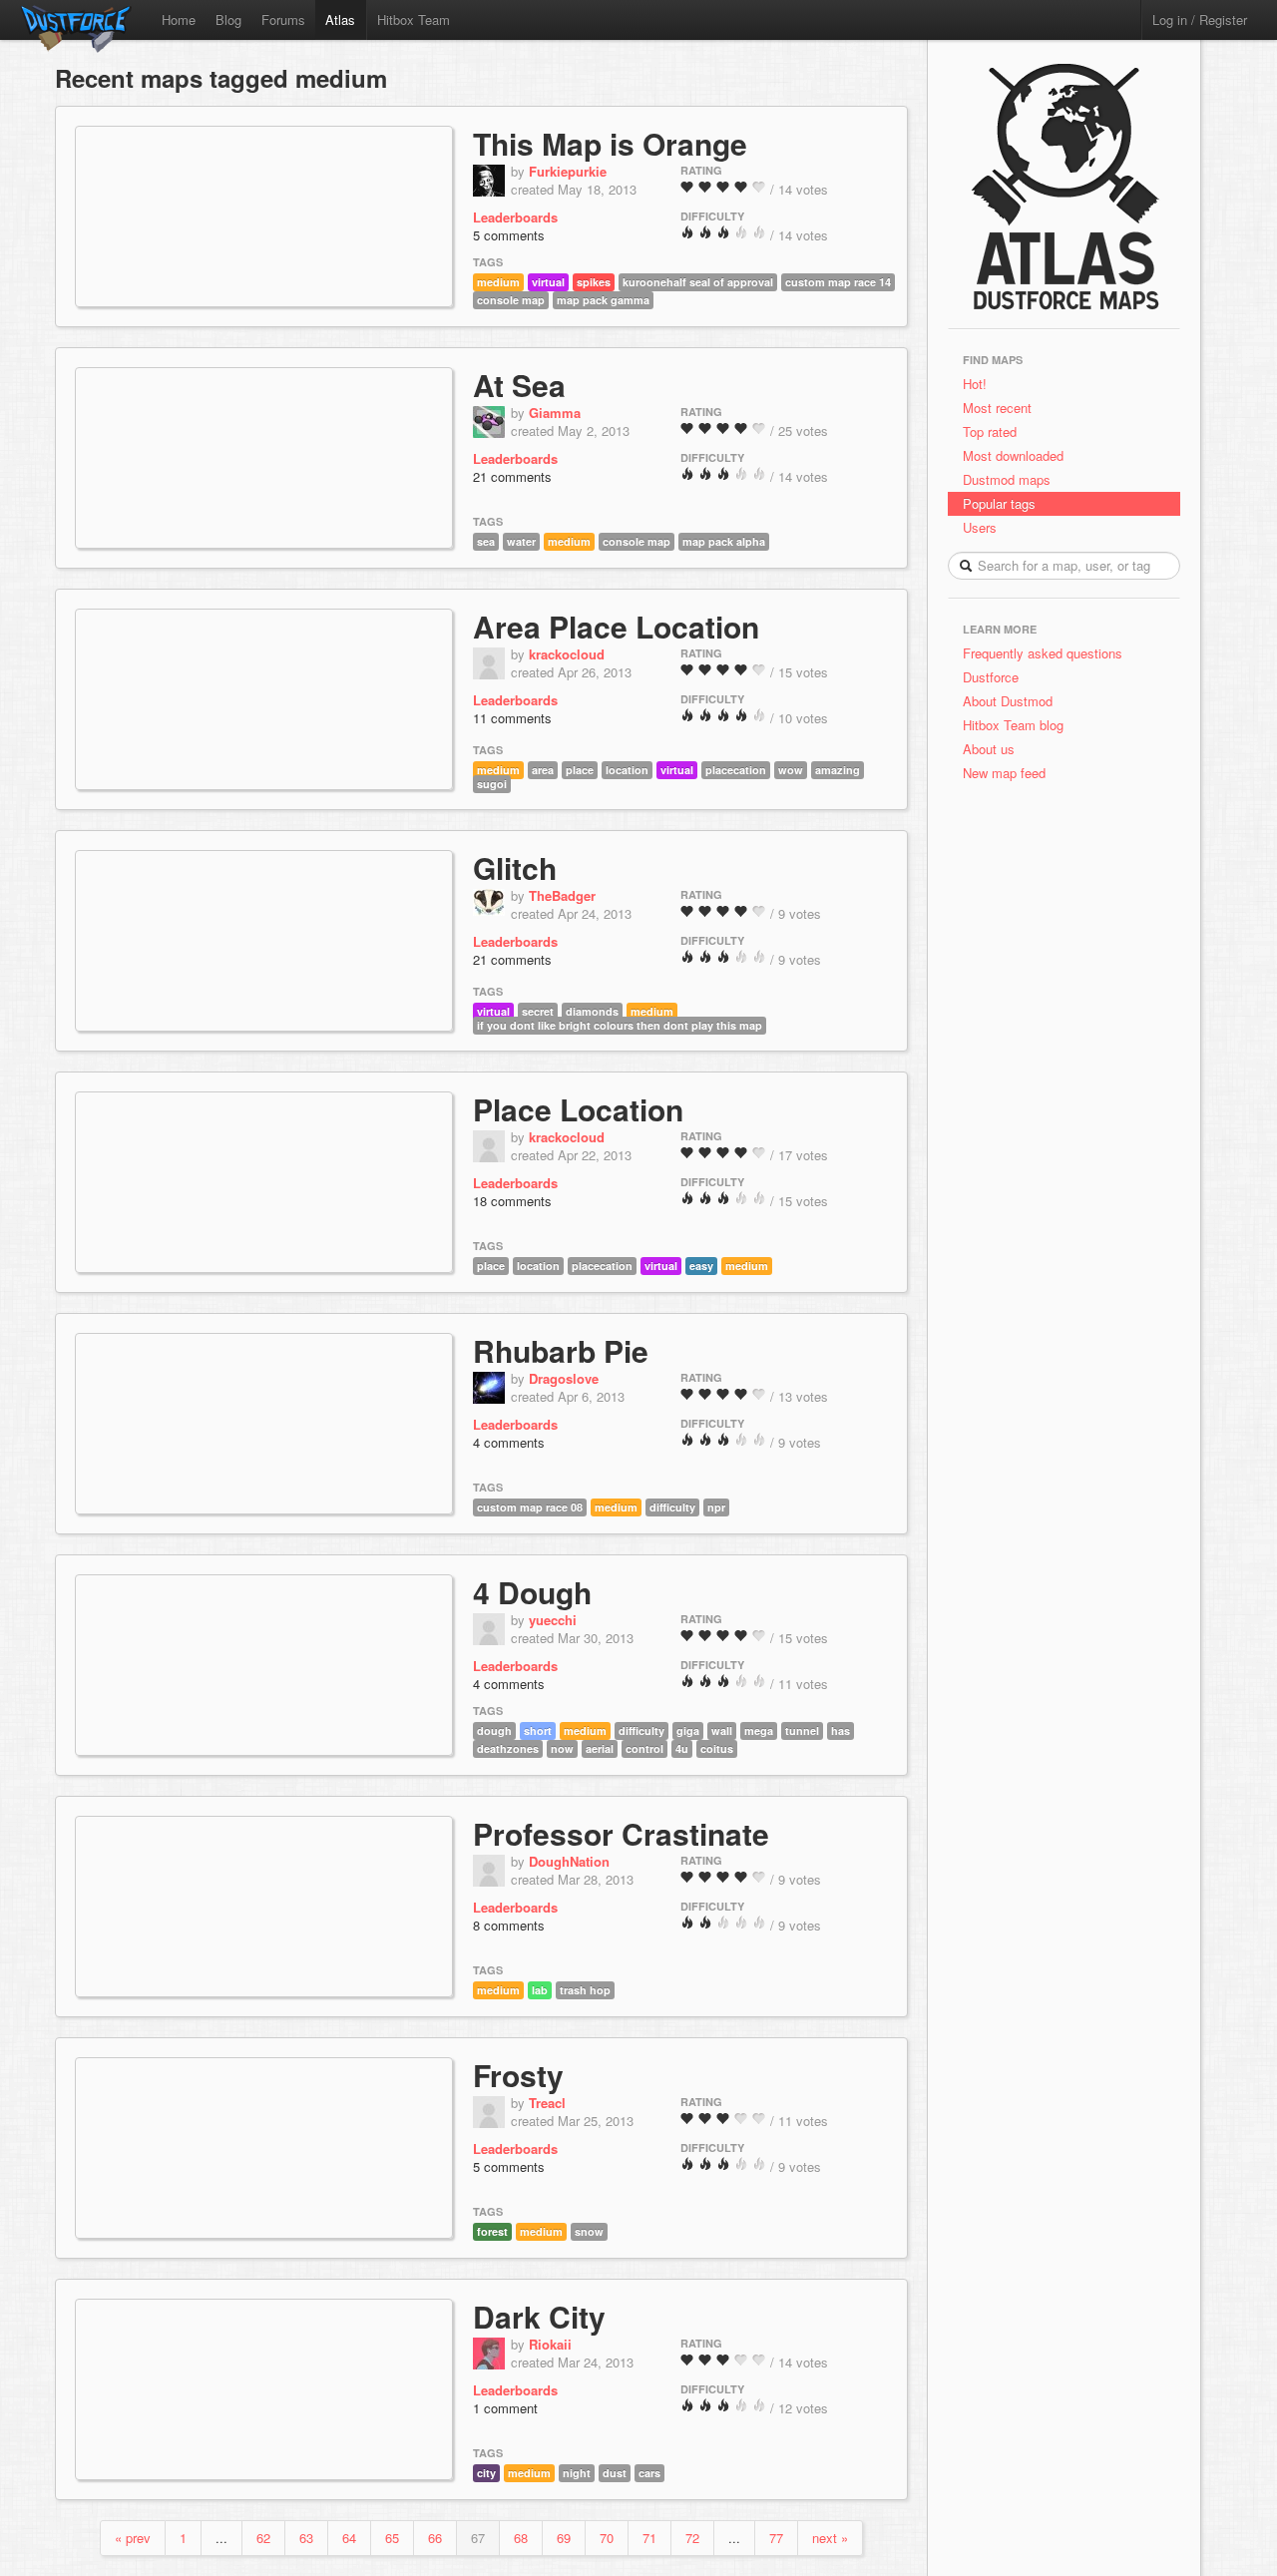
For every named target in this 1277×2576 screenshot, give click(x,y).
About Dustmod (1008, 701)
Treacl (547, 2103)
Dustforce (991, 677)
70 (607, 2538)
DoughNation (569, 1861)
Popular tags (999, 503)
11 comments (512, 718)
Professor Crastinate (621, 1833)
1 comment (505, 2408)
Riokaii (550, 2344)
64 (349, 2538)
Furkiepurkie (568, 171)
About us (989, 749)
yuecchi (553, 1620)
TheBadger (562, 895)
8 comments (509, 1925)
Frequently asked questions (1043, 653)
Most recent (997, 408)
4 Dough (532, 1592)
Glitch (515, 867)
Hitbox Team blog (1013, 725)
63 (306, 2538)
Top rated (990, 431)
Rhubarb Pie (561, 1350)
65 (392, 2538)
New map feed (1008, 773)
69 (564, 2538)
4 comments (509, 1442)
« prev (133, 2538)
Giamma (555, 413)
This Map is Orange (610, 143)
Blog (228, 19)
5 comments (509, 235)
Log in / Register (1200, 19)
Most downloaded (1013, 455)
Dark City (539, 2316)
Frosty (518, 2075)
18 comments (512, 1201)
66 (435, 2538)
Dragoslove (564, 1378)
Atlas (340, 19)
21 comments (512, 476)
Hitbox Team (414, 19)
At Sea (519, 385)
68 (521, 2538)
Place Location (578, 1109)
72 (692, 2538)
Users (980, 527)
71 (649, 2538)
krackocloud (567, 654)
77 (776, 2538)
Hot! (975, 384)
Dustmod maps (1007, 479)
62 (263, 2538)
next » (830, 2538)
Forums (283, 19)
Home (179, 19)
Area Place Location (616, 626)
